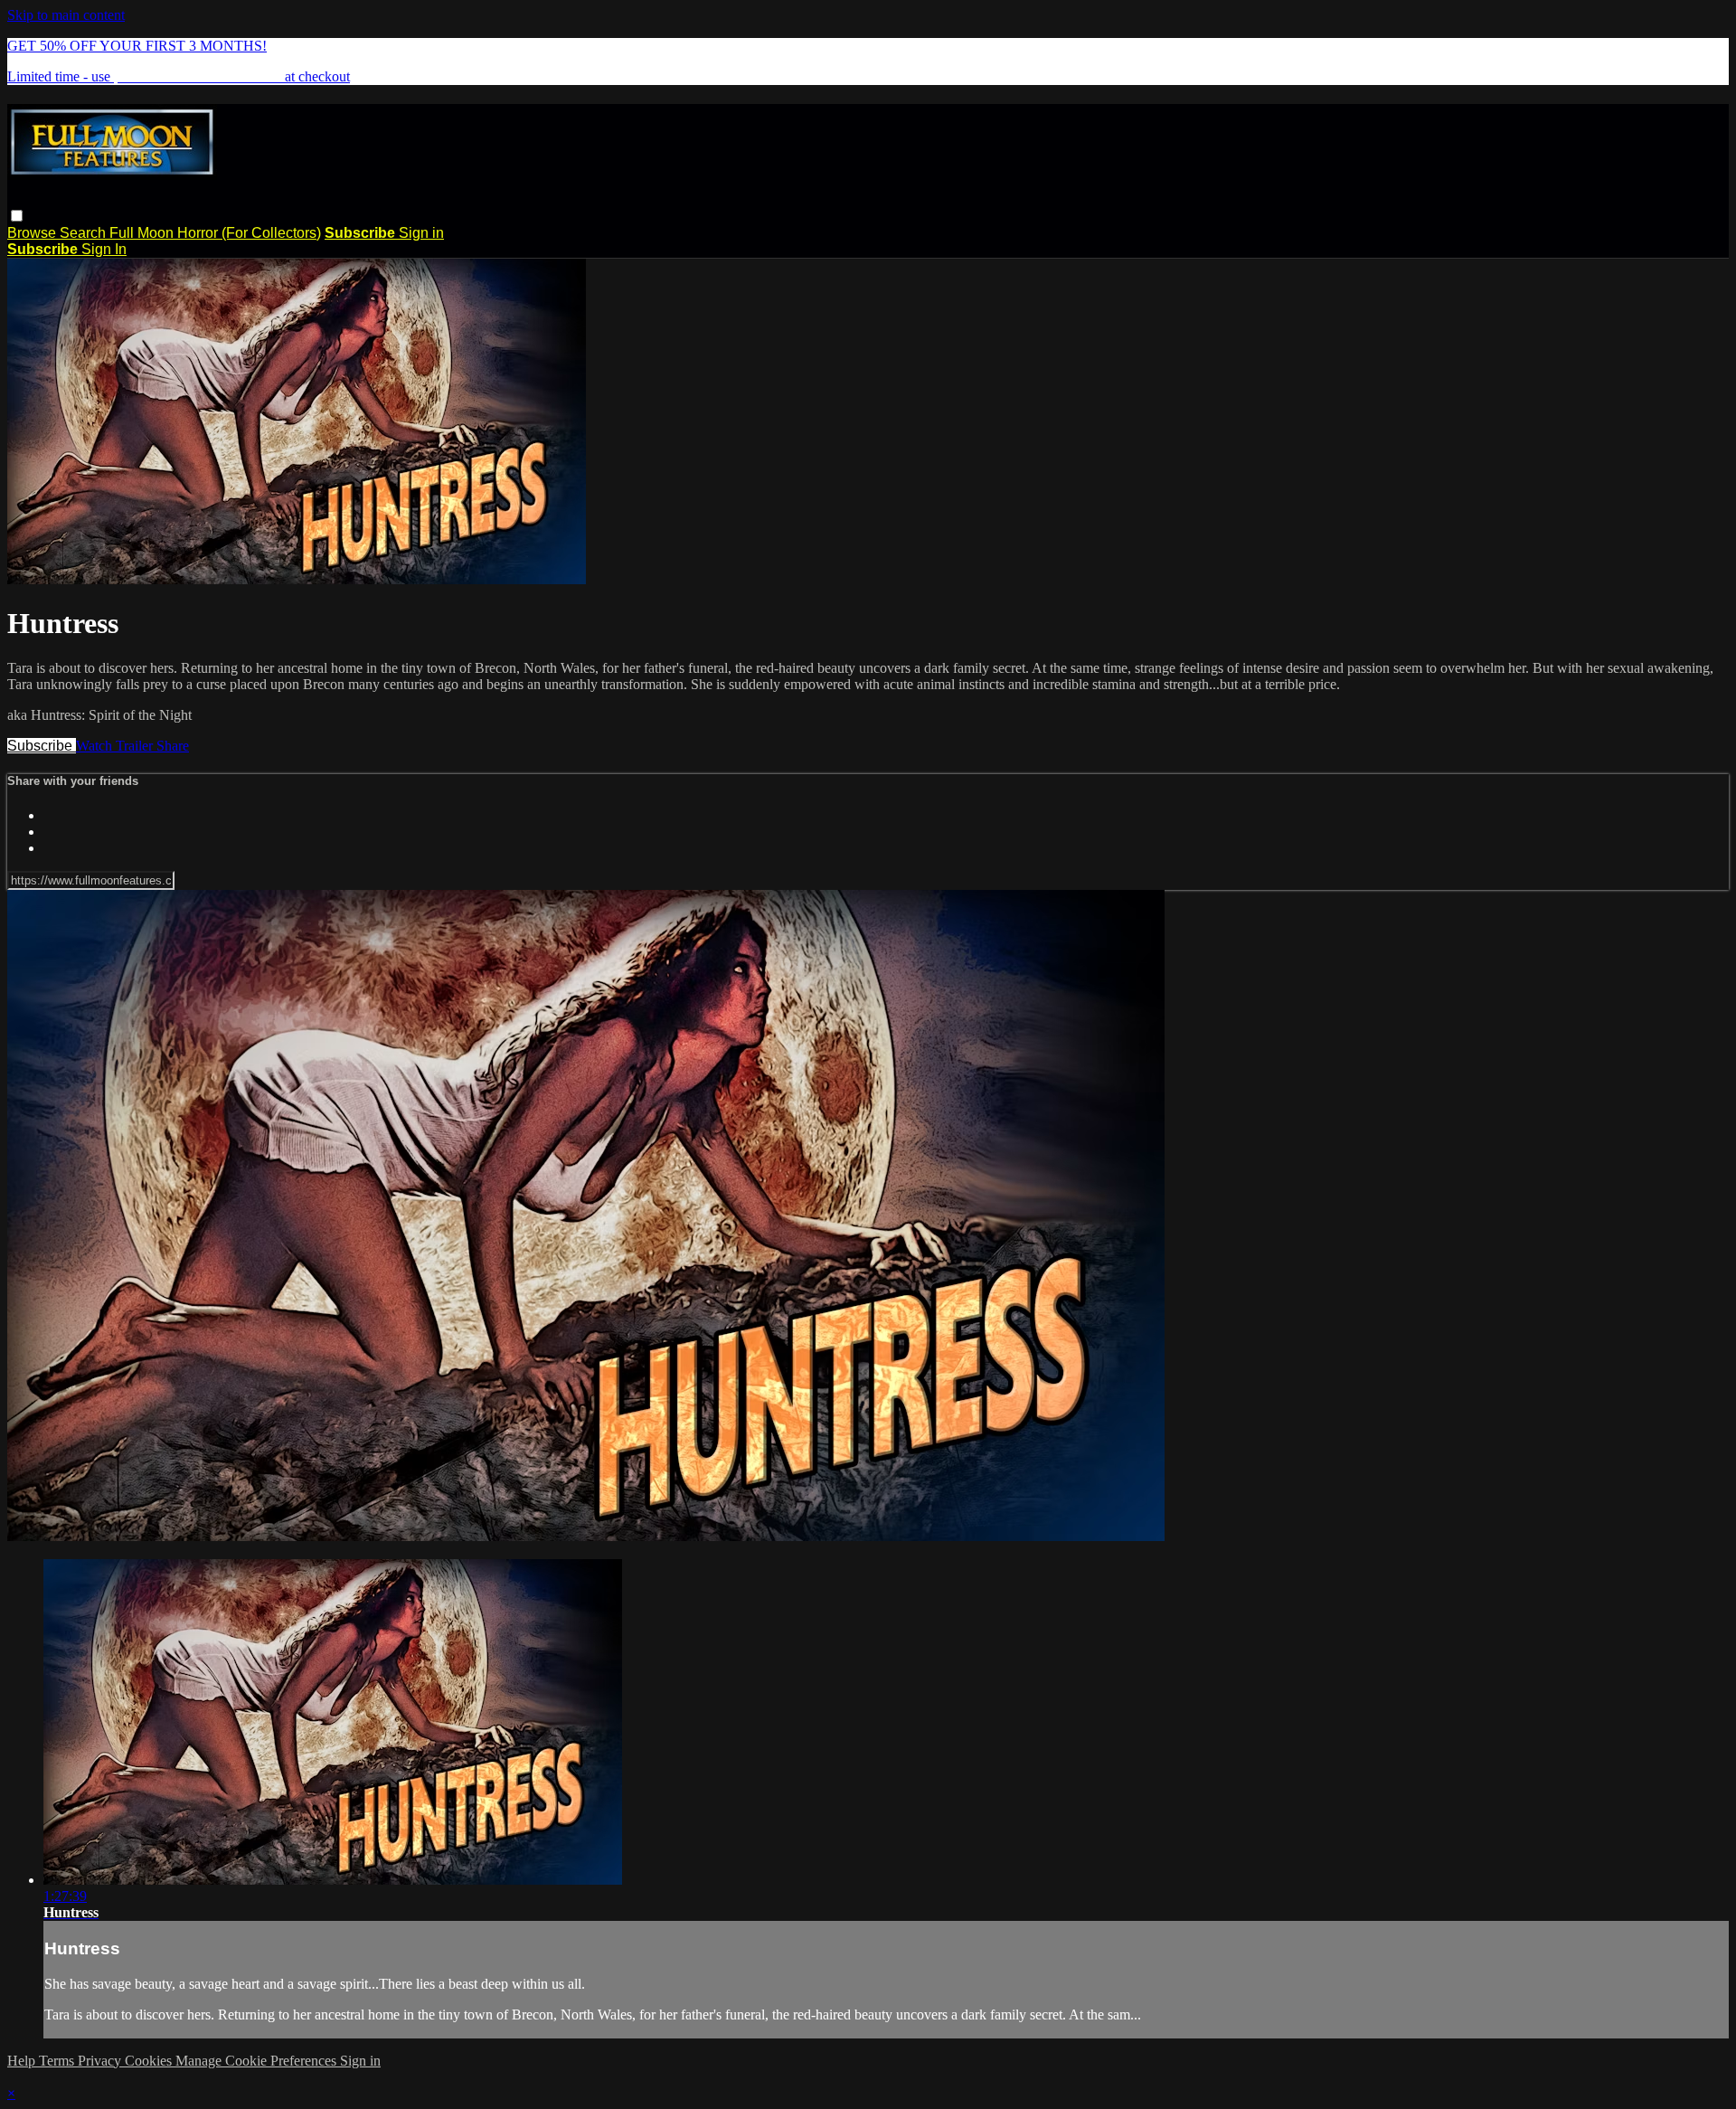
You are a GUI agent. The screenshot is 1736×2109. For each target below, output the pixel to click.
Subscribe (42, 746)
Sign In (104, 249)
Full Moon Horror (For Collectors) (215, 233)
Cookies (150, 2061)
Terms (58, 2061)
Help (23, 2061)
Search (85, 233)
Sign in (421, 233)
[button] (17, 216)
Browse (33, 233)
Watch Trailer (116, 746)
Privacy (101, 2061)
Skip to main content (66, 15)
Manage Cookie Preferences (258, 2061)
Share (173, 746)
